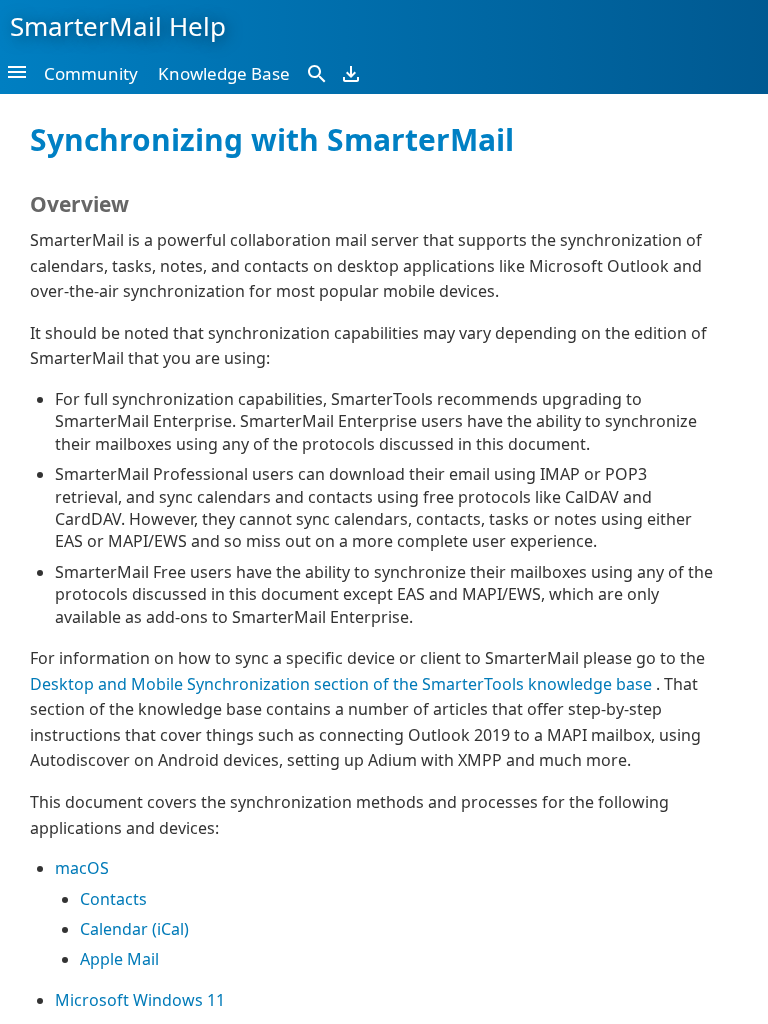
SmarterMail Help (118, 26)
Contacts (113, 899)
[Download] (351, 73)
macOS (82, 868)
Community (91, 73)
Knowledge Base (224, 73)
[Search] (317, 73)
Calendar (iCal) (134, 929)
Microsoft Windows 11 (140, 1000)
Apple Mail (119, 959)
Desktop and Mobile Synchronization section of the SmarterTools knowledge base (343, 684)
